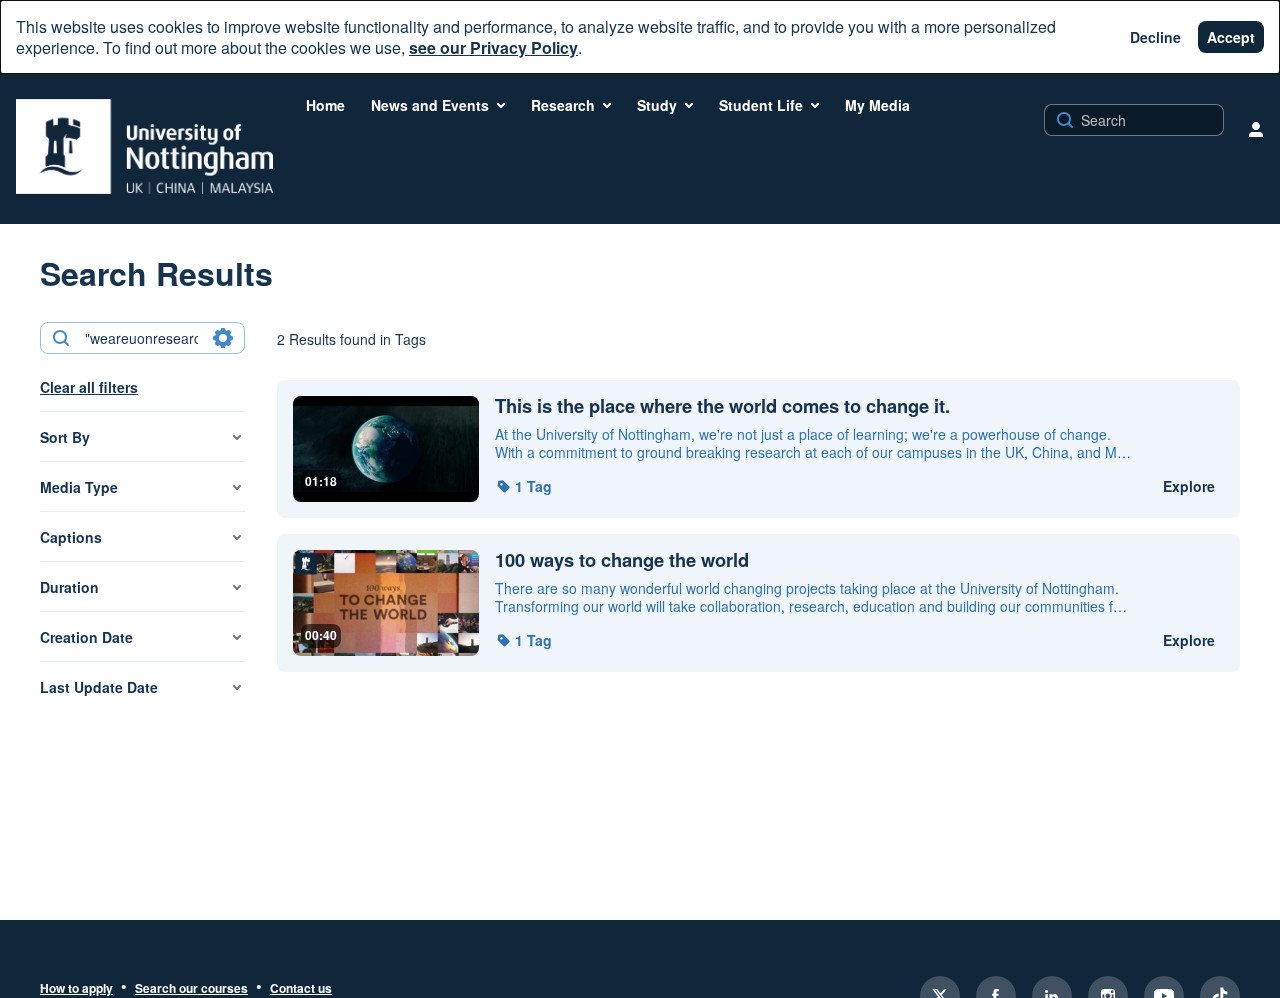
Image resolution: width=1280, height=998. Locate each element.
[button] (523, 486)
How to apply (76, 989)
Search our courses (191, 989)
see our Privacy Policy (493, 47)
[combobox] (141, 338)
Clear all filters (89, 387)
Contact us (301, 989)
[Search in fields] (223, 338)
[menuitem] (325, 105)
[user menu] (1256, 129)
